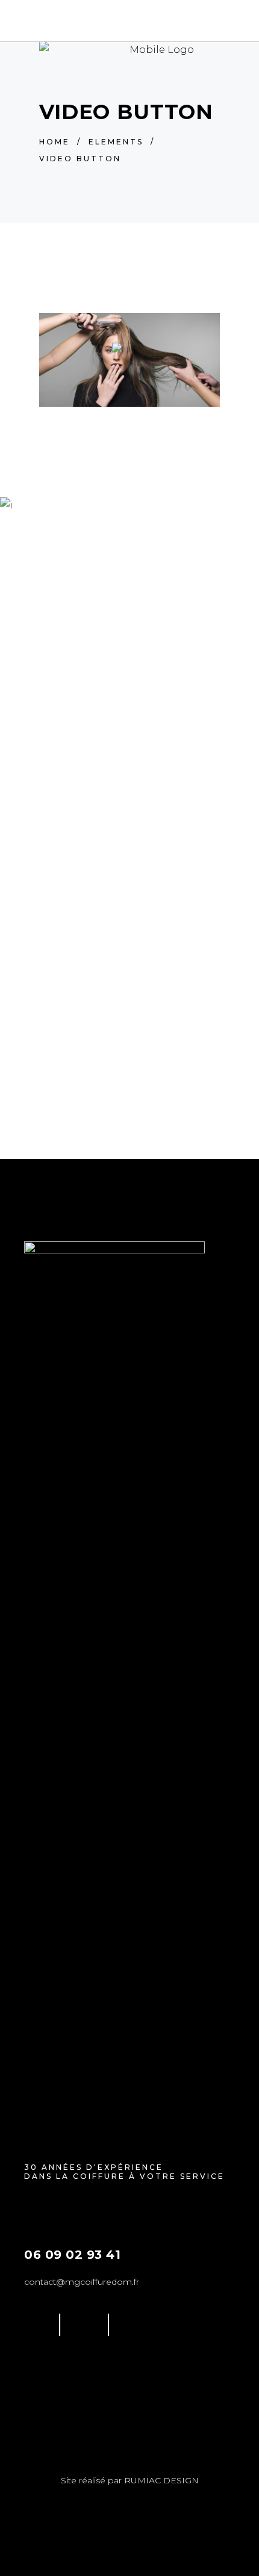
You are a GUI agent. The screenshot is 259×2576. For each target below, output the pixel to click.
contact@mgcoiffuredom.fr (82, 2282)
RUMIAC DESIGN (161, 2480)
